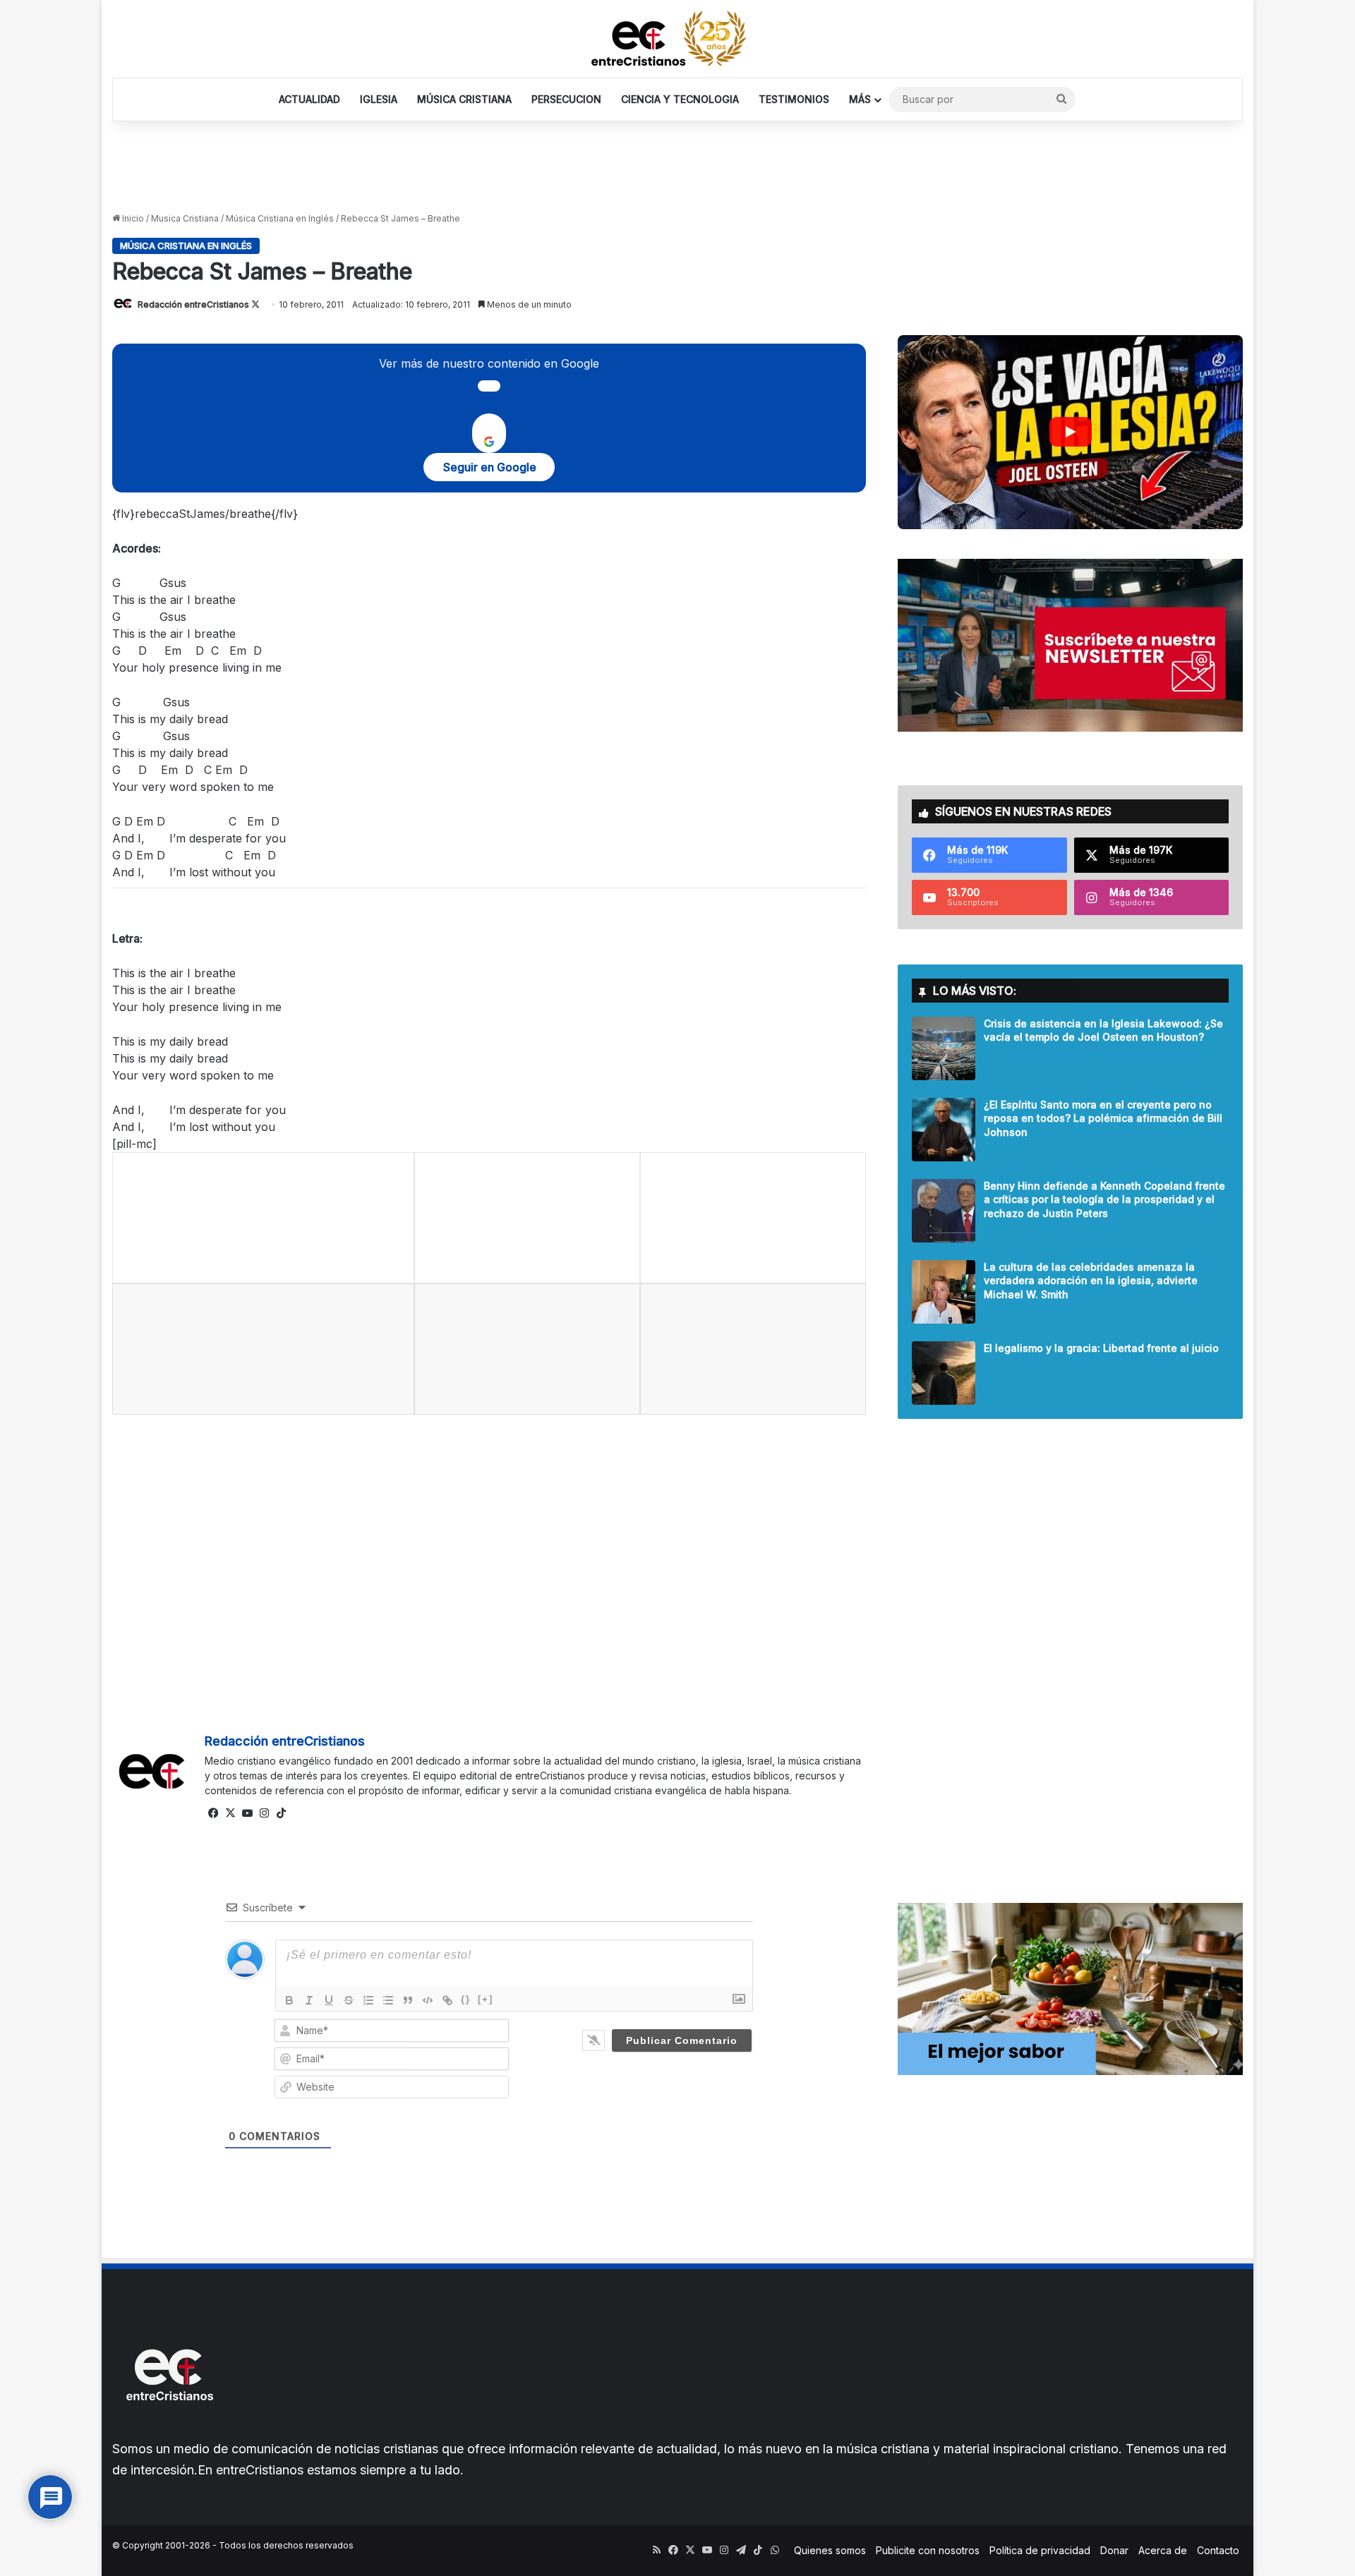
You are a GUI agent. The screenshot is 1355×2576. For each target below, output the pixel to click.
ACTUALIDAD (309, 99)
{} (466, 1999)
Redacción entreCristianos (193, 304)
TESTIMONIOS (794, 99)
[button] (1070, 432)
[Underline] (329, 2000)
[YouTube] (247, 1813)
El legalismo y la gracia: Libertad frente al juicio (1101, 1348)
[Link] (447, 2000)
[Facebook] (213, 1813)
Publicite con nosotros (928, 2550)
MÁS (860, 99)
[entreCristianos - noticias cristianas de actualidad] (677, 39)
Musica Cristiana (185, 218)
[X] (230, 1813)
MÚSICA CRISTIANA (464, 99)
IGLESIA (379, 99)
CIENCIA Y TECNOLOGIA (680, 99)
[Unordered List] (388, 2000)
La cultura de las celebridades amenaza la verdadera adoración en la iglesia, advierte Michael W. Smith (1091, 1281)
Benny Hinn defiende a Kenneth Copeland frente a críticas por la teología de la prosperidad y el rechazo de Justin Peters (1104, 1199)
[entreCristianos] (169, 2431)
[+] (486, 1999)
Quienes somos (830, 2550)
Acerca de (1163, 2550)
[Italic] (309, 2000)
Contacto (1218, 2550)
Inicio (132, 218)
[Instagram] (264, 1813)
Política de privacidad (1040, 2550)
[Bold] (289, 2000)
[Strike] (349, 2000)
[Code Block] (428, 2000)
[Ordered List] (368, 2000)
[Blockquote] (408, 2000)
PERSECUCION (566, 99)
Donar (1114, 2550)
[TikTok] (281, 1813)
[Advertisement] (677, 167)
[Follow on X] (255, 304)
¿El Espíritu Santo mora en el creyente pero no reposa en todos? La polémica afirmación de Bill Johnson (1103, 1118)
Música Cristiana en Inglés (280, 218)
